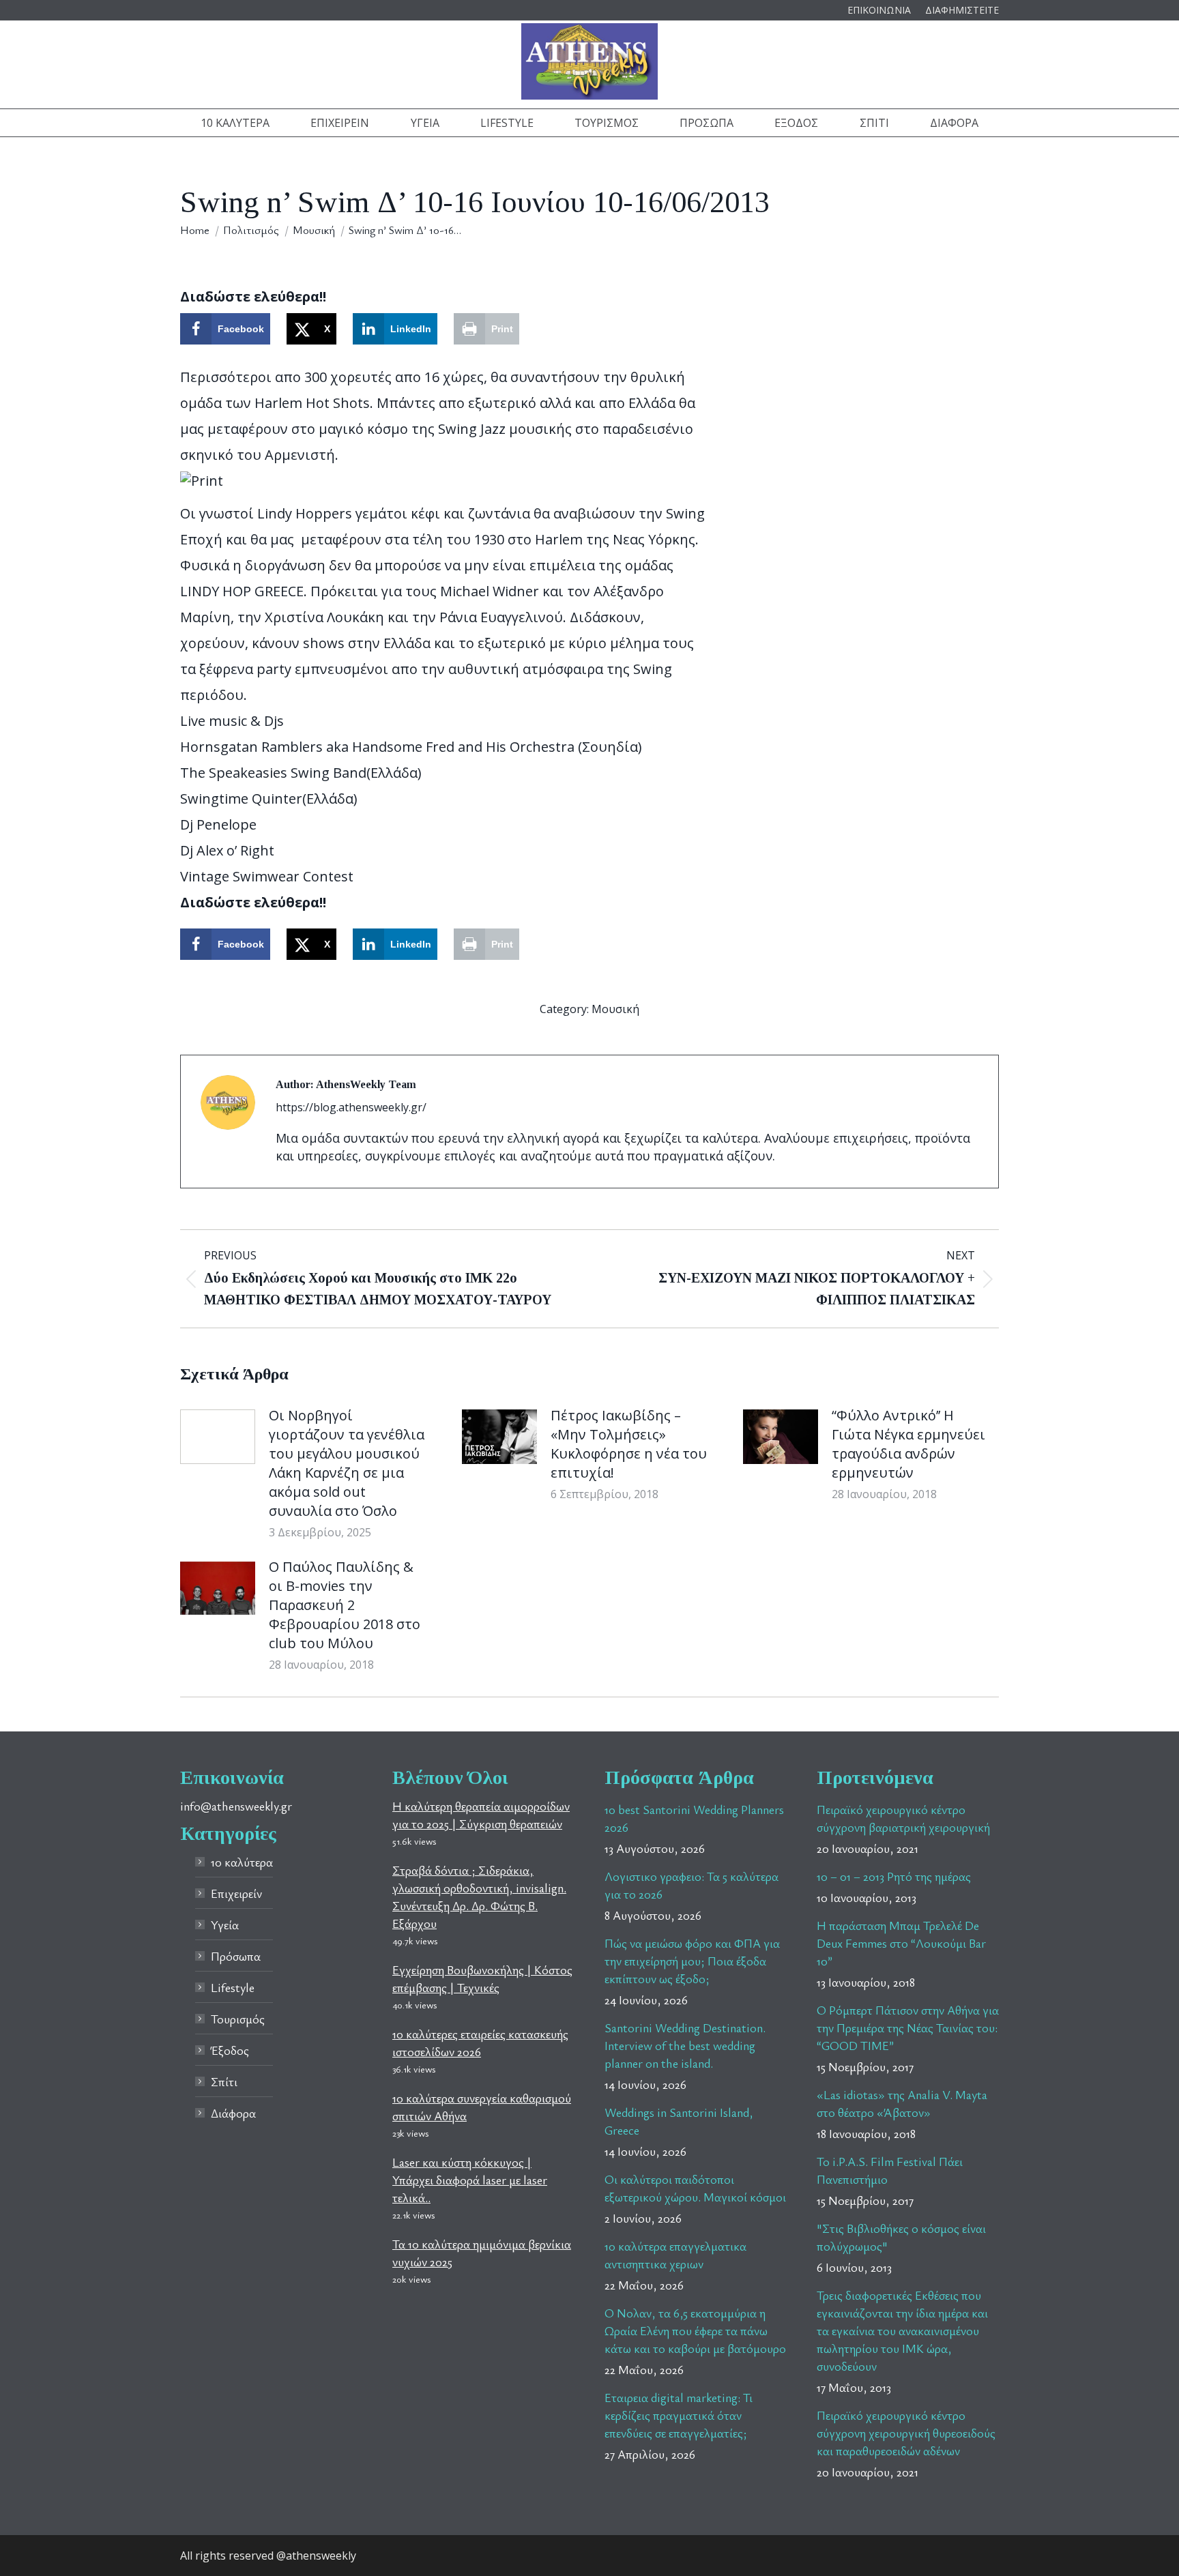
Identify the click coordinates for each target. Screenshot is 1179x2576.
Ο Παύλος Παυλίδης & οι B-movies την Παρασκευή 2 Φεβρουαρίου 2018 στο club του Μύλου (345, 1605)
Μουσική (615, 1009)
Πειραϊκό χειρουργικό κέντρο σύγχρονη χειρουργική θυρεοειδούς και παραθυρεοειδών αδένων (906, 2433)
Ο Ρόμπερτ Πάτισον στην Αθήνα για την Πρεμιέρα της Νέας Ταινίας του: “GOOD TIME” (908, 2028)
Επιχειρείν (236, 1893)
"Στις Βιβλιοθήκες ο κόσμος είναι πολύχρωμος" (901, 2237)
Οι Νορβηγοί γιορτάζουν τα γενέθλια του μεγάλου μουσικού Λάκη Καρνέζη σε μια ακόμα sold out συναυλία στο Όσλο (347, 1463)
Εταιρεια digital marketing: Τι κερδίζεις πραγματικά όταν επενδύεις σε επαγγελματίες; (679, 2415)
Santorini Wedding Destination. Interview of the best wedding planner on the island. (685, 2045)
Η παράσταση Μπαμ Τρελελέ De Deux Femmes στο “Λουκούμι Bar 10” (901, 1943)
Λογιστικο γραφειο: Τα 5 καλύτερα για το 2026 (692, 1885)
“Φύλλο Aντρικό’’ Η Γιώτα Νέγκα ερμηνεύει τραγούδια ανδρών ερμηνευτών (908, 1444)
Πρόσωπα (236, 1956)
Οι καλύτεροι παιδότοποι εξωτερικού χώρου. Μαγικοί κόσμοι (695, 2188)
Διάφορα (233, 2113)
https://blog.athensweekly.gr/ (351, 1107)
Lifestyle (233, 1987)
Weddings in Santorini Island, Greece (679, 2121)
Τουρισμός (238, 2019)
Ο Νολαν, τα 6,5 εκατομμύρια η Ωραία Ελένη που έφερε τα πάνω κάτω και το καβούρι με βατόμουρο (695, 2330)
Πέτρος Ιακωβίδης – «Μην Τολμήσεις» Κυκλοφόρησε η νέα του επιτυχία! (629, 1444)
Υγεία (225, 1924)
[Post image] (218, 1437)
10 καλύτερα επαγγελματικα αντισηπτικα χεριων (675, 2255)
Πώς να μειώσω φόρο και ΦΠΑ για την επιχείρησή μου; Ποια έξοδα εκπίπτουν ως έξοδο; (692, 1961)
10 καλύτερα (242, 1862)
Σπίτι (224, 2081)
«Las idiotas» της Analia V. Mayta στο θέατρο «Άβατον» (902, 2103)
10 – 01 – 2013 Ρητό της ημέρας (894, 1876)
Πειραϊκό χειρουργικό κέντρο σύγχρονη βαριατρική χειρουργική (903, 1818)
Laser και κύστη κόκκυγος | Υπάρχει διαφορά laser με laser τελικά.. (470, 2180)
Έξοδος (230, 2050)
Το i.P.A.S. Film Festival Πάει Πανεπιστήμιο (890, 2170)
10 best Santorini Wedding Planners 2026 (694, 1818)
